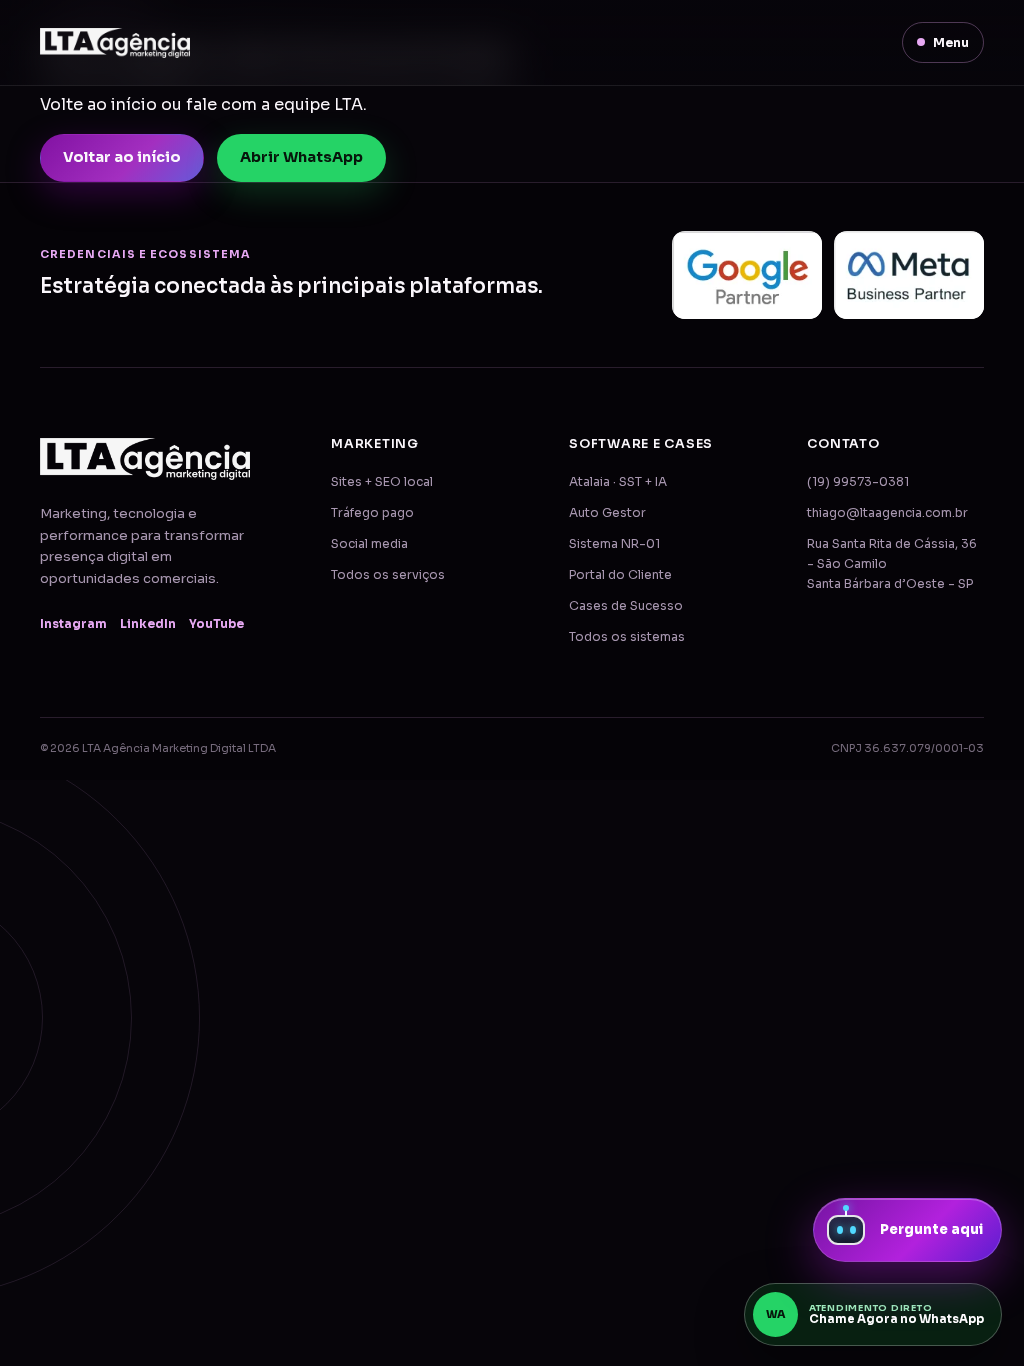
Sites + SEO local (382, 482)
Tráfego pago (372, 513)
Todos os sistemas (627, 637)
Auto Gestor (607, 513)
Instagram (73, 624)
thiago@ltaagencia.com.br (887, 513)
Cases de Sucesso (626, 606)
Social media (369, 544)
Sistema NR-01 (614, 544)
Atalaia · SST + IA (618, 482)
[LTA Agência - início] (115, 43)
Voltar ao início (122, 157)
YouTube (216, 624)
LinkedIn (148, 624)
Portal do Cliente (620, 575)
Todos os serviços (388, 575)
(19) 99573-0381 (858, 482)
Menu (951, 42)
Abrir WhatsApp (301, 157)
